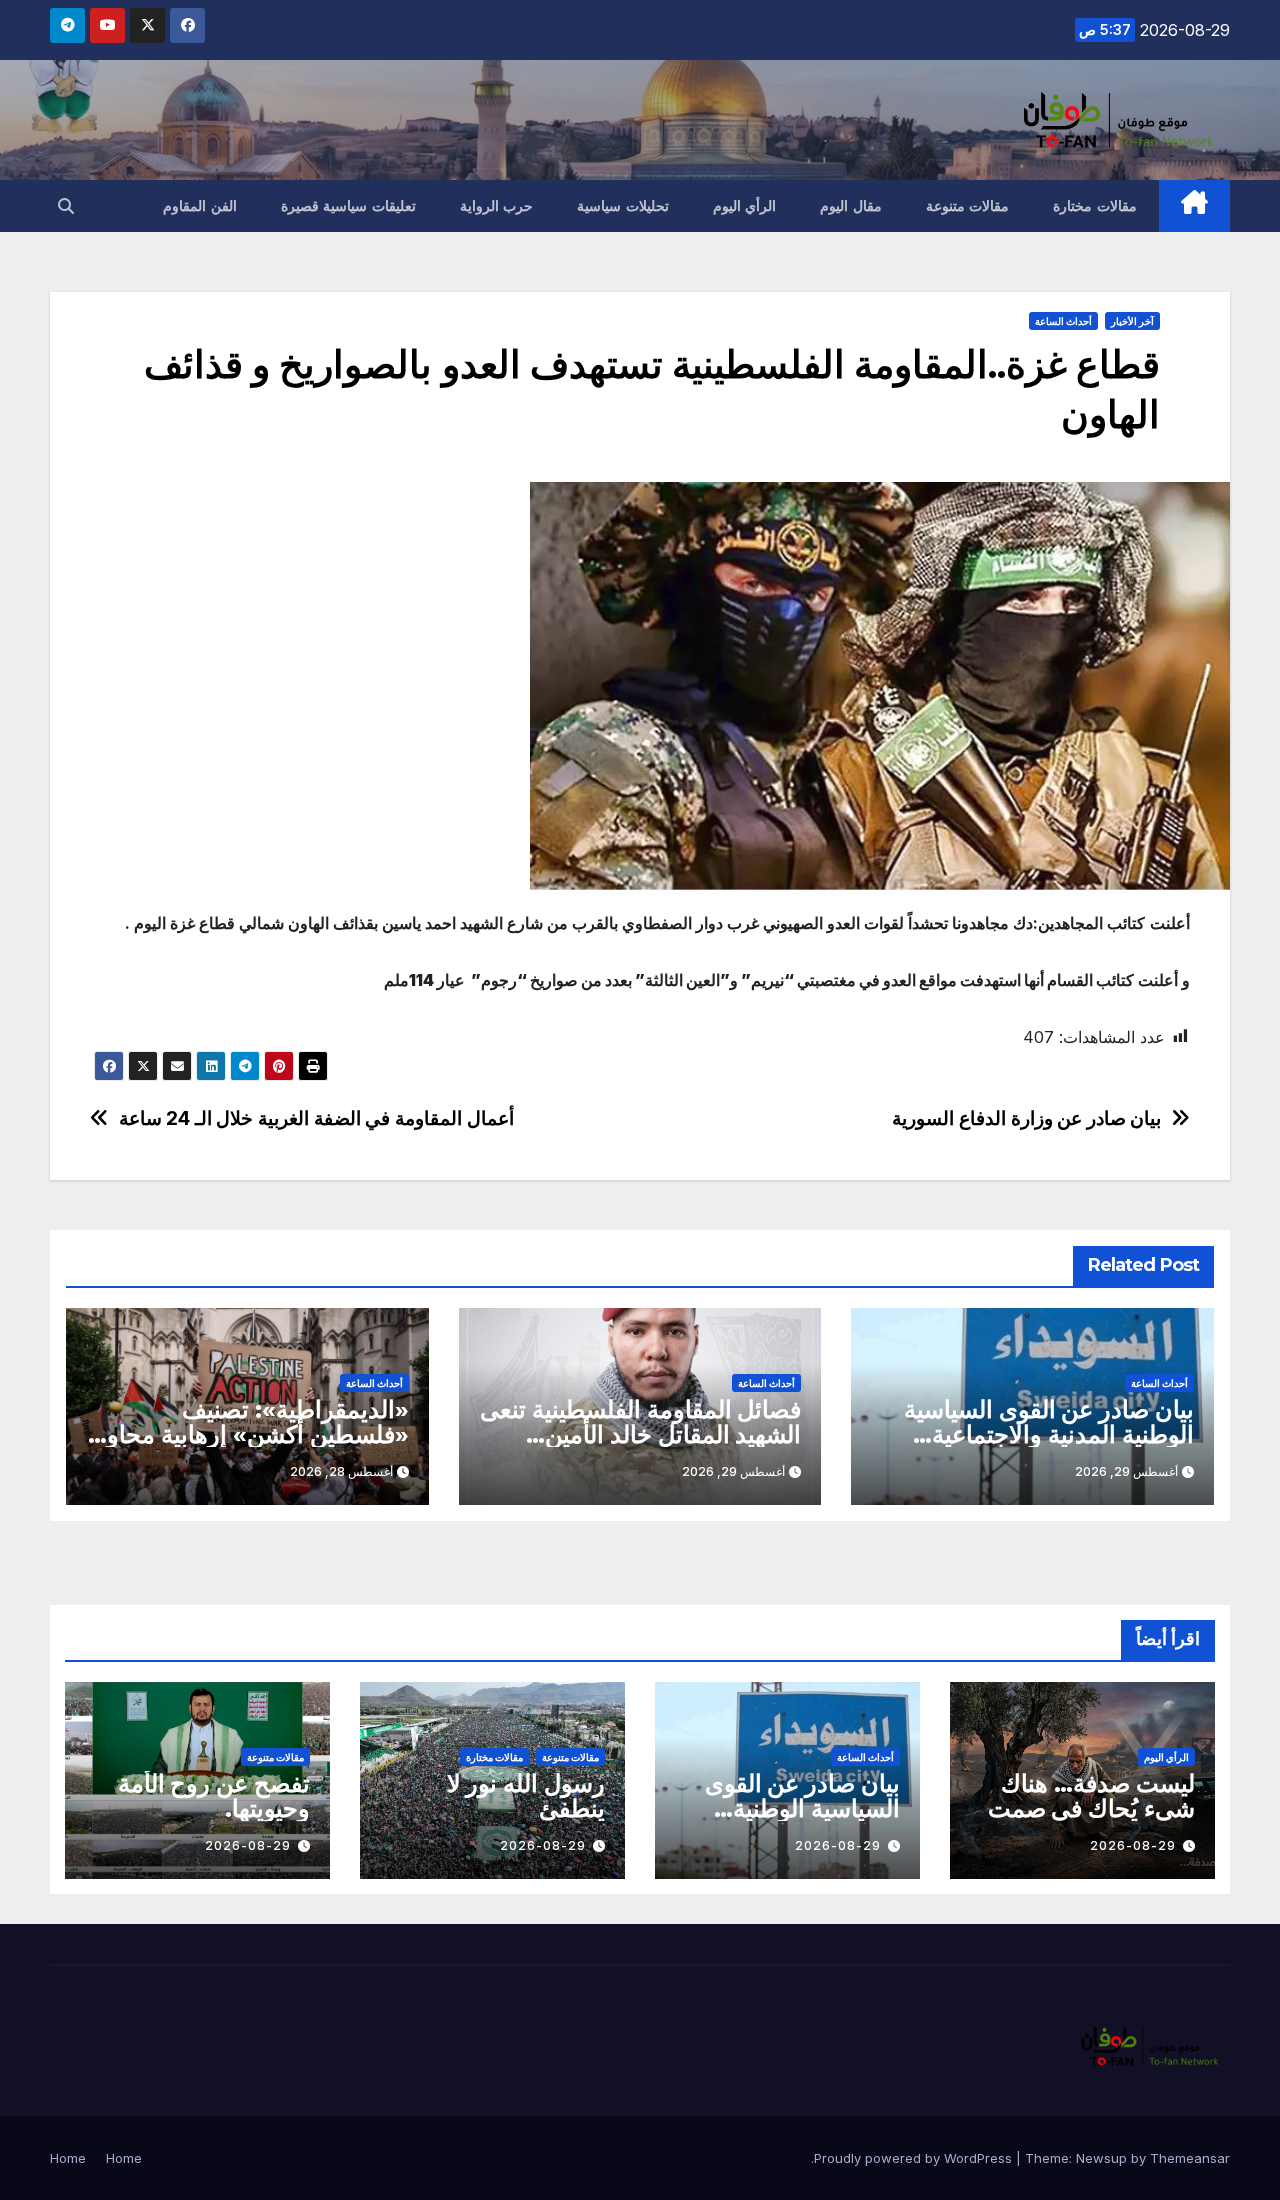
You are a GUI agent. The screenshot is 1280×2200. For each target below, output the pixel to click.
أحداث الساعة (1063, 321)
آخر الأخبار (1132, 321)
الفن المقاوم (200, 206)
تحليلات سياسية (623, 206)
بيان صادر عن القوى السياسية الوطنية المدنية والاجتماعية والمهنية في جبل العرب (1049, 1434)
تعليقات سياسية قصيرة (348, 206)
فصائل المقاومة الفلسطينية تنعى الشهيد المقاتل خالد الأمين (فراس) (640, 1434)
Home (124, 2158)
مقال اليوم (851, 206)
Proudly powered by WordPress (915, 2158)
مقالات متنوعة (968, 206)
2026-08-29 (1133, 1845)
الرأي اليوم (745, 206)
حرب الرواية (497, 206)
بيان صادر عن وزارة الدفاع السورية (1026, 1118)
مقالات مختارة (1095, 206)
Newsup (1101, 2158)
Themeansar (1190, 2158)
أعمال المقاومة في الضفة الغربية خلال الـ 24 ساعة (316, 1118)
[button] (66, 206)
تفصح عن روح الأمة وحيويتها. (214, 1796)
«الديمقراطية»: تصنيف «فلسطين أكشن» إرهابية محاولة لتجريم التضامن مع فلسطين (247, 1434)
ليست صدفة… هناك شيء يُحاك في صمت (1091, 1796)
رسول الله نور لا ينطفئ (526, 1796)
